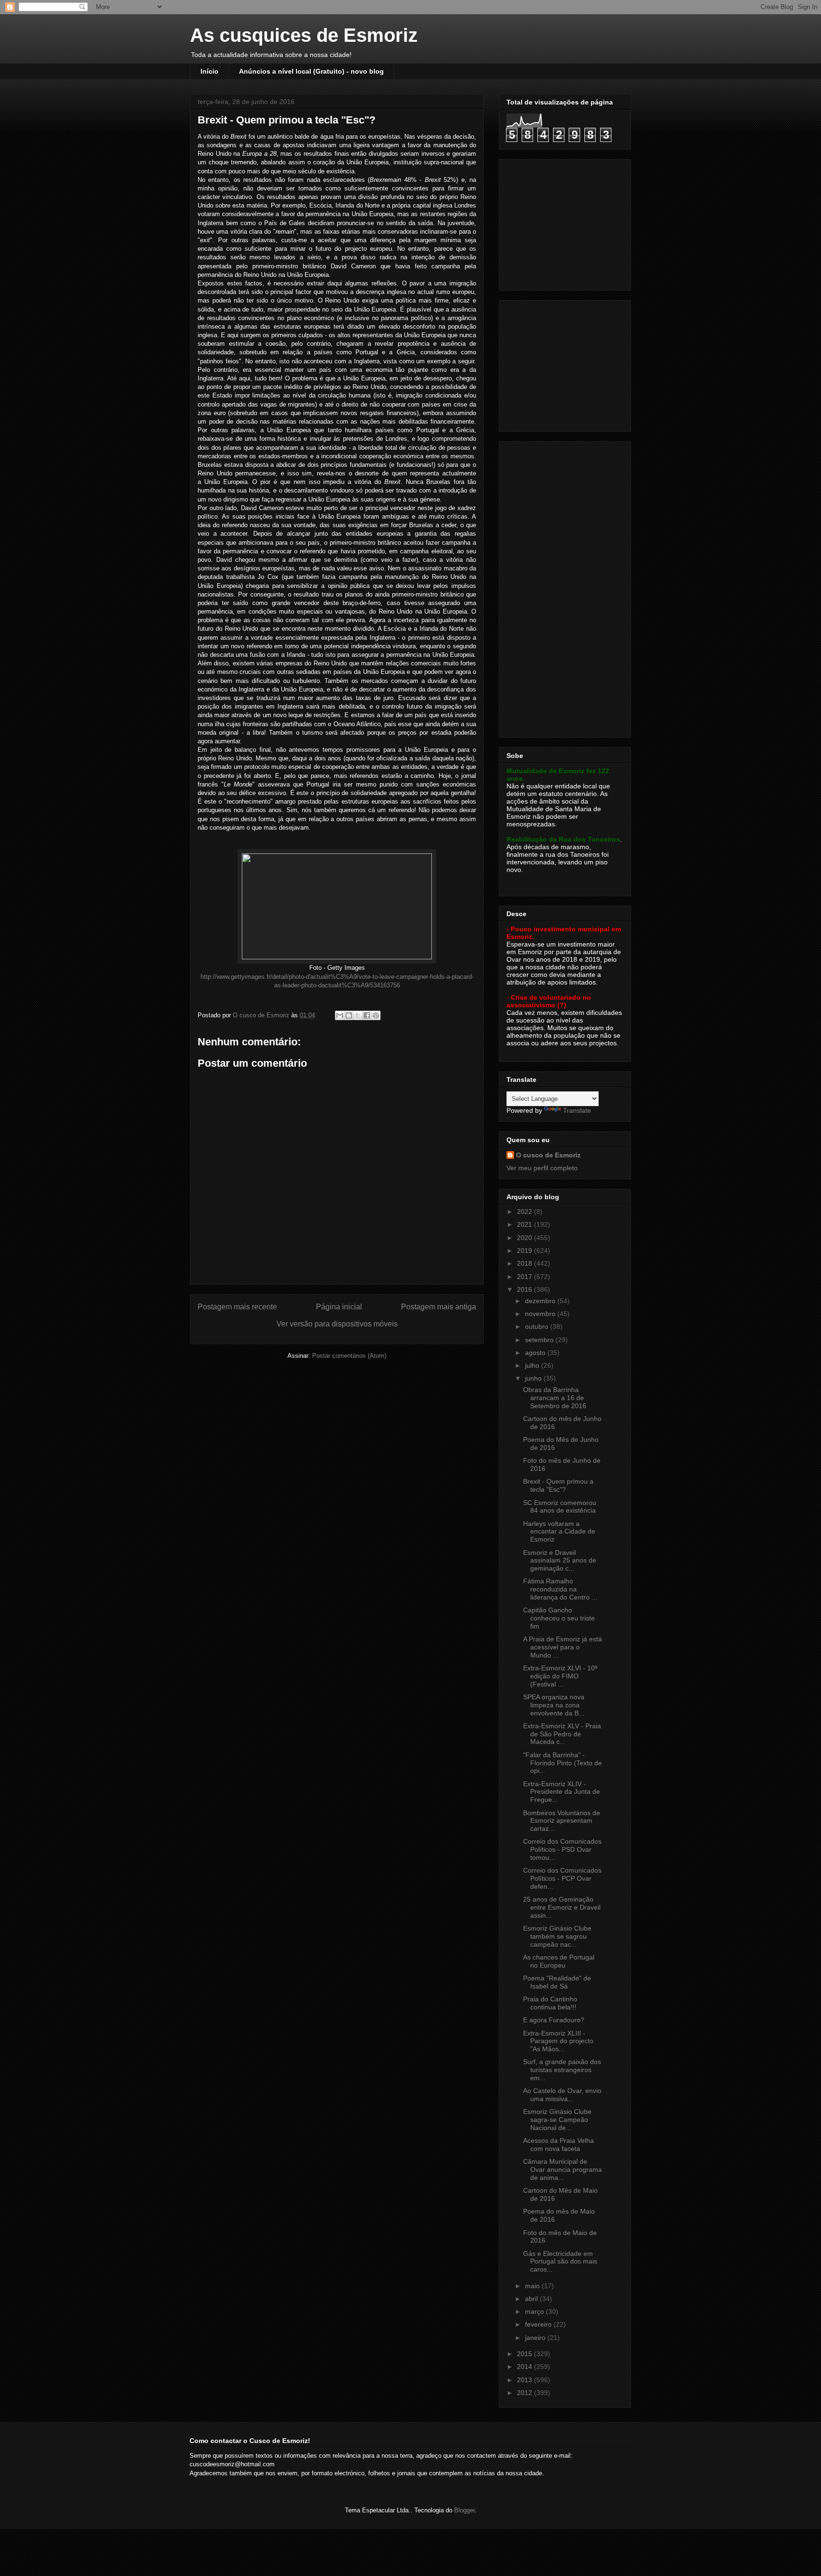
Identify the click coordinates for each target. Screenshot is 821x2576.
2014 (525, 2367)
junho (534, 1378)
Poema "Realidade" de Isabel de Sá (557, 1982)
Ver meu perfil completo (542, 1168)
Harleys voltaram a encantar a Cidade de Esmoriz (559, 1532)
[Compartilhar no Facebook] (367, 1015)
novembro (541, 1314)
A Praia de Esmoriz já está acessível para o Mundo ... (563, 1647)
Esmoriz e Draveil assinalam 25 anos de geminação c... (560, 1561)
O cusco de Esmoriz (548, 1155)
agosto (536, 1353)
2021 (525, 1224)
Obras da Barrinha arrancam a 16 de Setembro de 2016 (555, 1398)
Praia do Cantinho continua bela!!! (550, 2003)
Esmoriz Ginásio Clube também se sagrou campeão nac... (557, 1936)
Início (210, 71)
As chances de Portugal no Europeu (559, 1961)
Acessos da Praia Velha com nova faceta (558, 2145)
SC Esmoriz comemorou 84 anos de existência (560, 1507)
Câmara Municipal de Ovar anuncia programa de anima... (563, 2169)
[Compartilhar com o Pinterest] (376, 1015)
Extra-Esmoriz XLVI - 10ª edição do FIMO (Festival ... (560, 1676)
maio (533, 2286)
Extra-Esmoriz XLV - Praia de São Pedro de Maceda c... (562, 1734)
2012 (525, 2393)
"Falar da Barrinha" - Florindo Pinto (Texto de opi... (563, 1763)
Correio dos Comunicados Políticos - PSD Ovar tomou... (562, 1849)
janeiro (536, 2338)
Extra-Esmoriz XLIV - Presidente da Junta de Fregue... (562, 1792)
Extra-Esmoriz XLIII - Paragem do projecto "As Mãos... (558, 2041)
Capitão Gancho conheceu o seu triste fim (559, 1618)
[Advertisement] (566, 222)
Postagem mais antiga (439, 1307)
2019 (525, 1250)
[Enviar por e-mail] (340, 1015)
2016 (525, 1289)
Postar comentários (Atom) (349, 1356)
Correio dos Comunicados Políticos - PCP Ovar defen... (562, 1878)
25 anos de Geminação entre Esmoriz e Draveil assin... (562, 1907)
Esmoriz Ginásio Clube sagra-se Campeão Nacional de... (557, 2120)
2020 (525, 1238)
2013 (525, 2380)
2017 (525, 1277)
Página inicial (339, 1307)
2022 (525, 1212)
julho (533, 1365)
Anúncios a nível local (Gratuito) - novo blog (311, 71)
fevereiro (539, 2324)
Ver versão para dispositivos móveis (337, 1324)
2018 (525, 1263)
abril (532, 2299)
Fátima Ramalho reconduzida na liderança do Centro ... (560, 1589)
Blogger (464, 2510)
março (535, 2311)
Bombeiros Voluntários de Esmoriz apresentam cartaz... (562, 1821)
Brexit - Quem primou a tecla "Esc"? (558, 1485)
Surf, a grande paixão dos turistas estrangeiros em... (562, 2070)
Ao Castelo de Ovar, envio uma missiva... (562, 2095)
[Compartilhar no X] (358, 1015)
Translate (577, 1110)
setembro (540, 1340)
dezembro (541, 1301)
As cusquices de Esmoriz (304, 35)
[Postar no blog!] (349, 1015)
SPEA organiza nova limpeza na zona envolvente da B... (554, 1705)
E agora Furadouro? (554, 2020)
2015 (525, 2354)
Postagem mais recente (237, 1307)
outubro (538, 1326)
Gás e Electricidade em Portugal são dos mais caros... (560, 2262)
